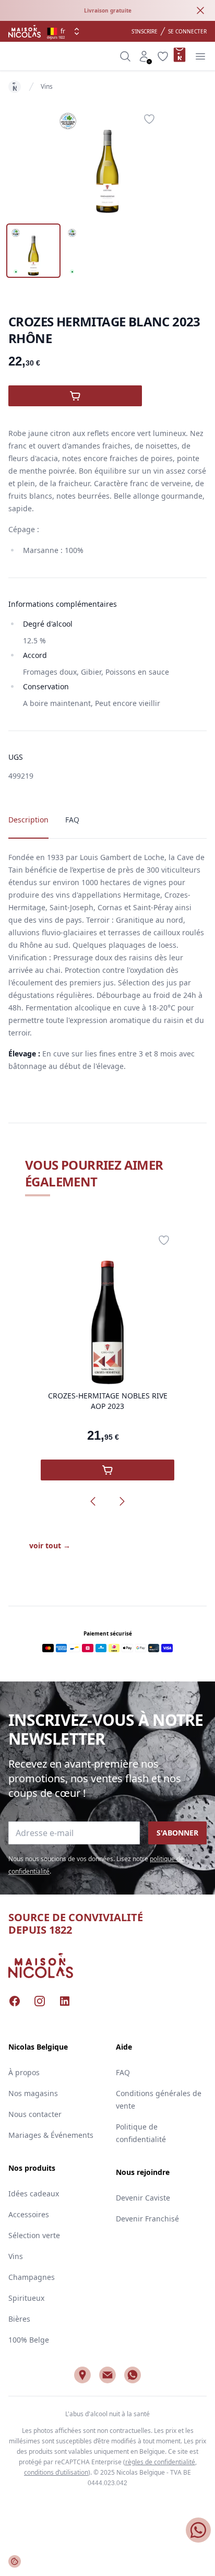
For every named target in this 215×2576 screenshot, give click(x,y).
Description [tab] (28, 820)
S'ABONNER (177, 1833)
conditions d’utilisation (56, 2472)
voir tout (50, 1545)
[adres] (82, 2375)
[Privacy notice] (15, 2561)
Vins (47, 86)
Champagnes (32, 2277)
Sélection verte (34, 2235)
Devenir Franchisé (147, 2219)
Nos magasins (33, 2093)
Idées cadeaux (34, 2193)
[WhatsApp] (133, 2375)
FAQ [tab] (72, 820)
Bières (19, 2319)
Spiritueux (26, 2298)
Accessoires (29, 2214)
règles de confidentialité (160, 2462)
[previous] (93, 1501)
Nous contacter (35, 2114)
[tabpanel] (107, 161)
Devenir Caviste (143, 2198)
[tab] (33, 251)
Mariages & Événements (51, 2135)
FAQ (123, 2072)
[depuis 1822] (25, 31)
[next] (122, 1501)
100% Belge (29, 2340)
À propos (24, 2072)
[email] (107, 2375)
